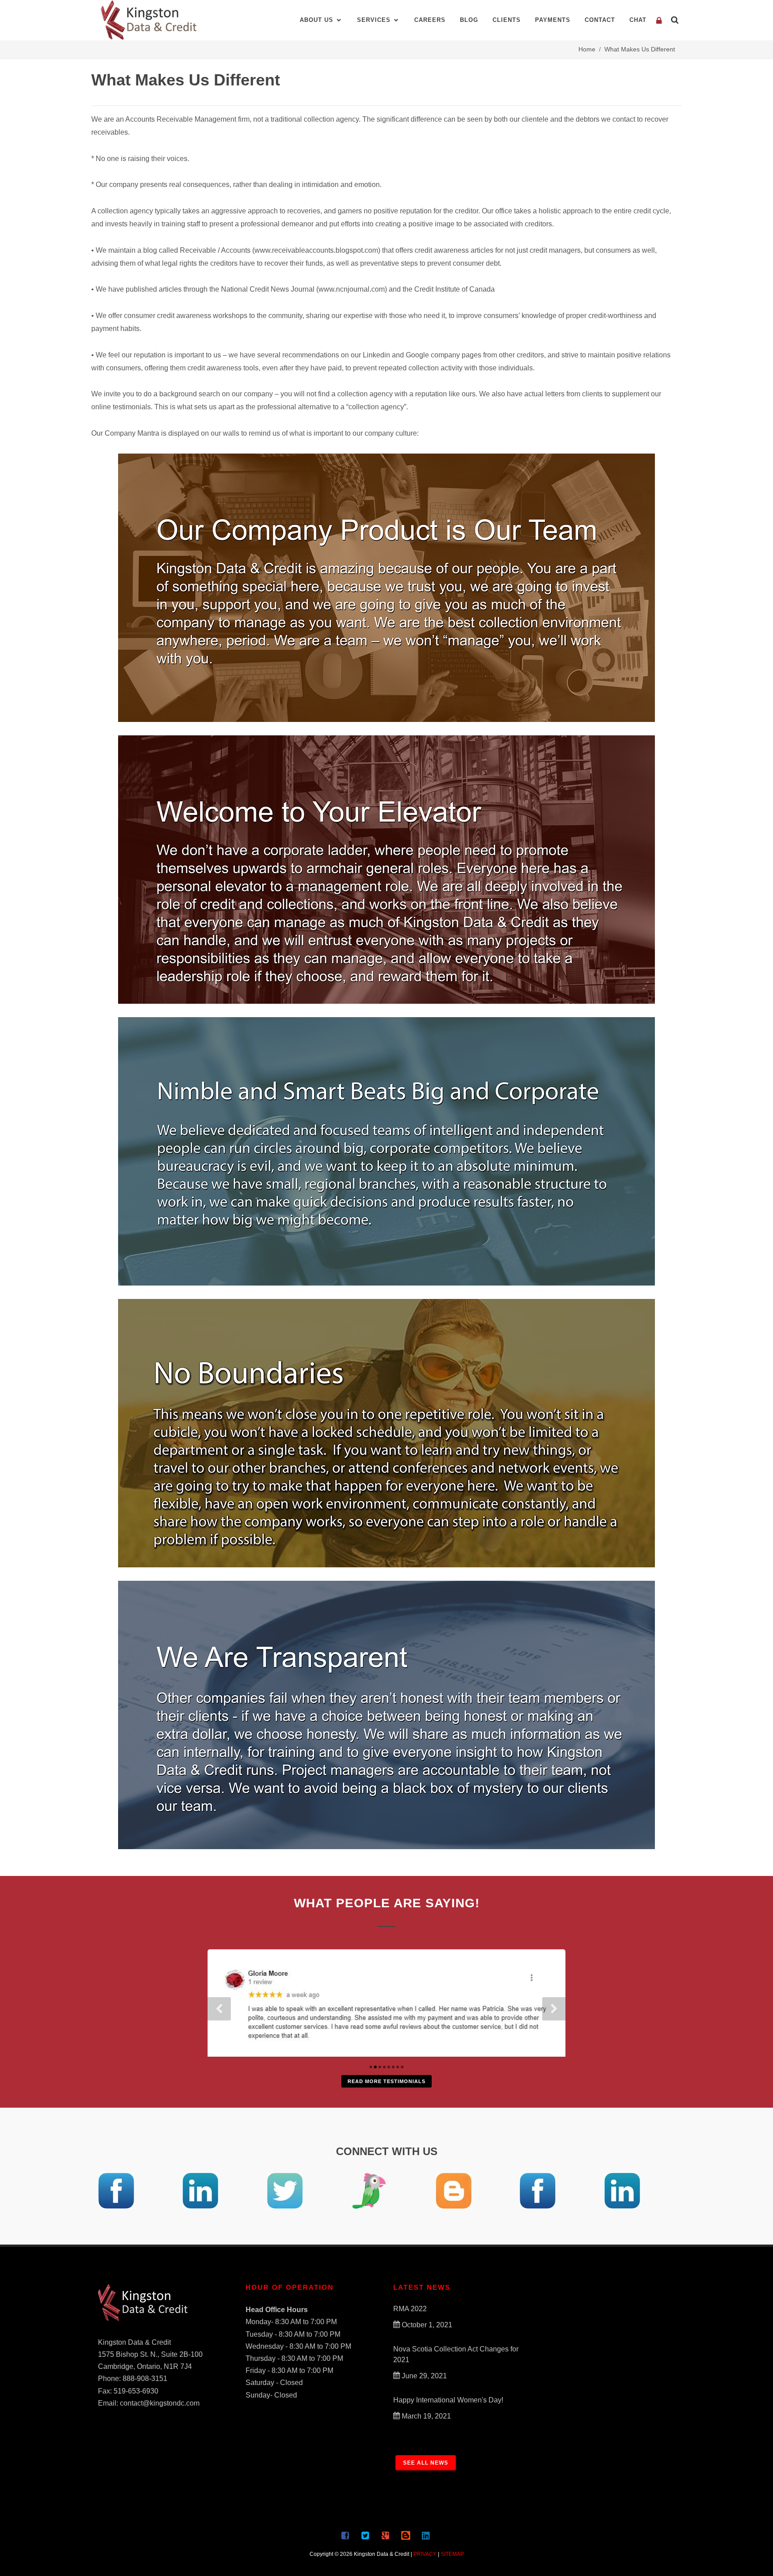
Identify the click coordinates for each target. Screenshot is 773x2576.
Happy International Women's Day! (448, 2400)
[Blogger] (386, 2535)
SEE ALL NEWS (426, 2463)
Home (587, 49)
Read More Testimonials (386, 2081)
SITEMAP (452, 2554)
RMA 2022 (410, 2309)
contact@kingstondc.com (160, 2403)
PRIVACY (425, 2554)
